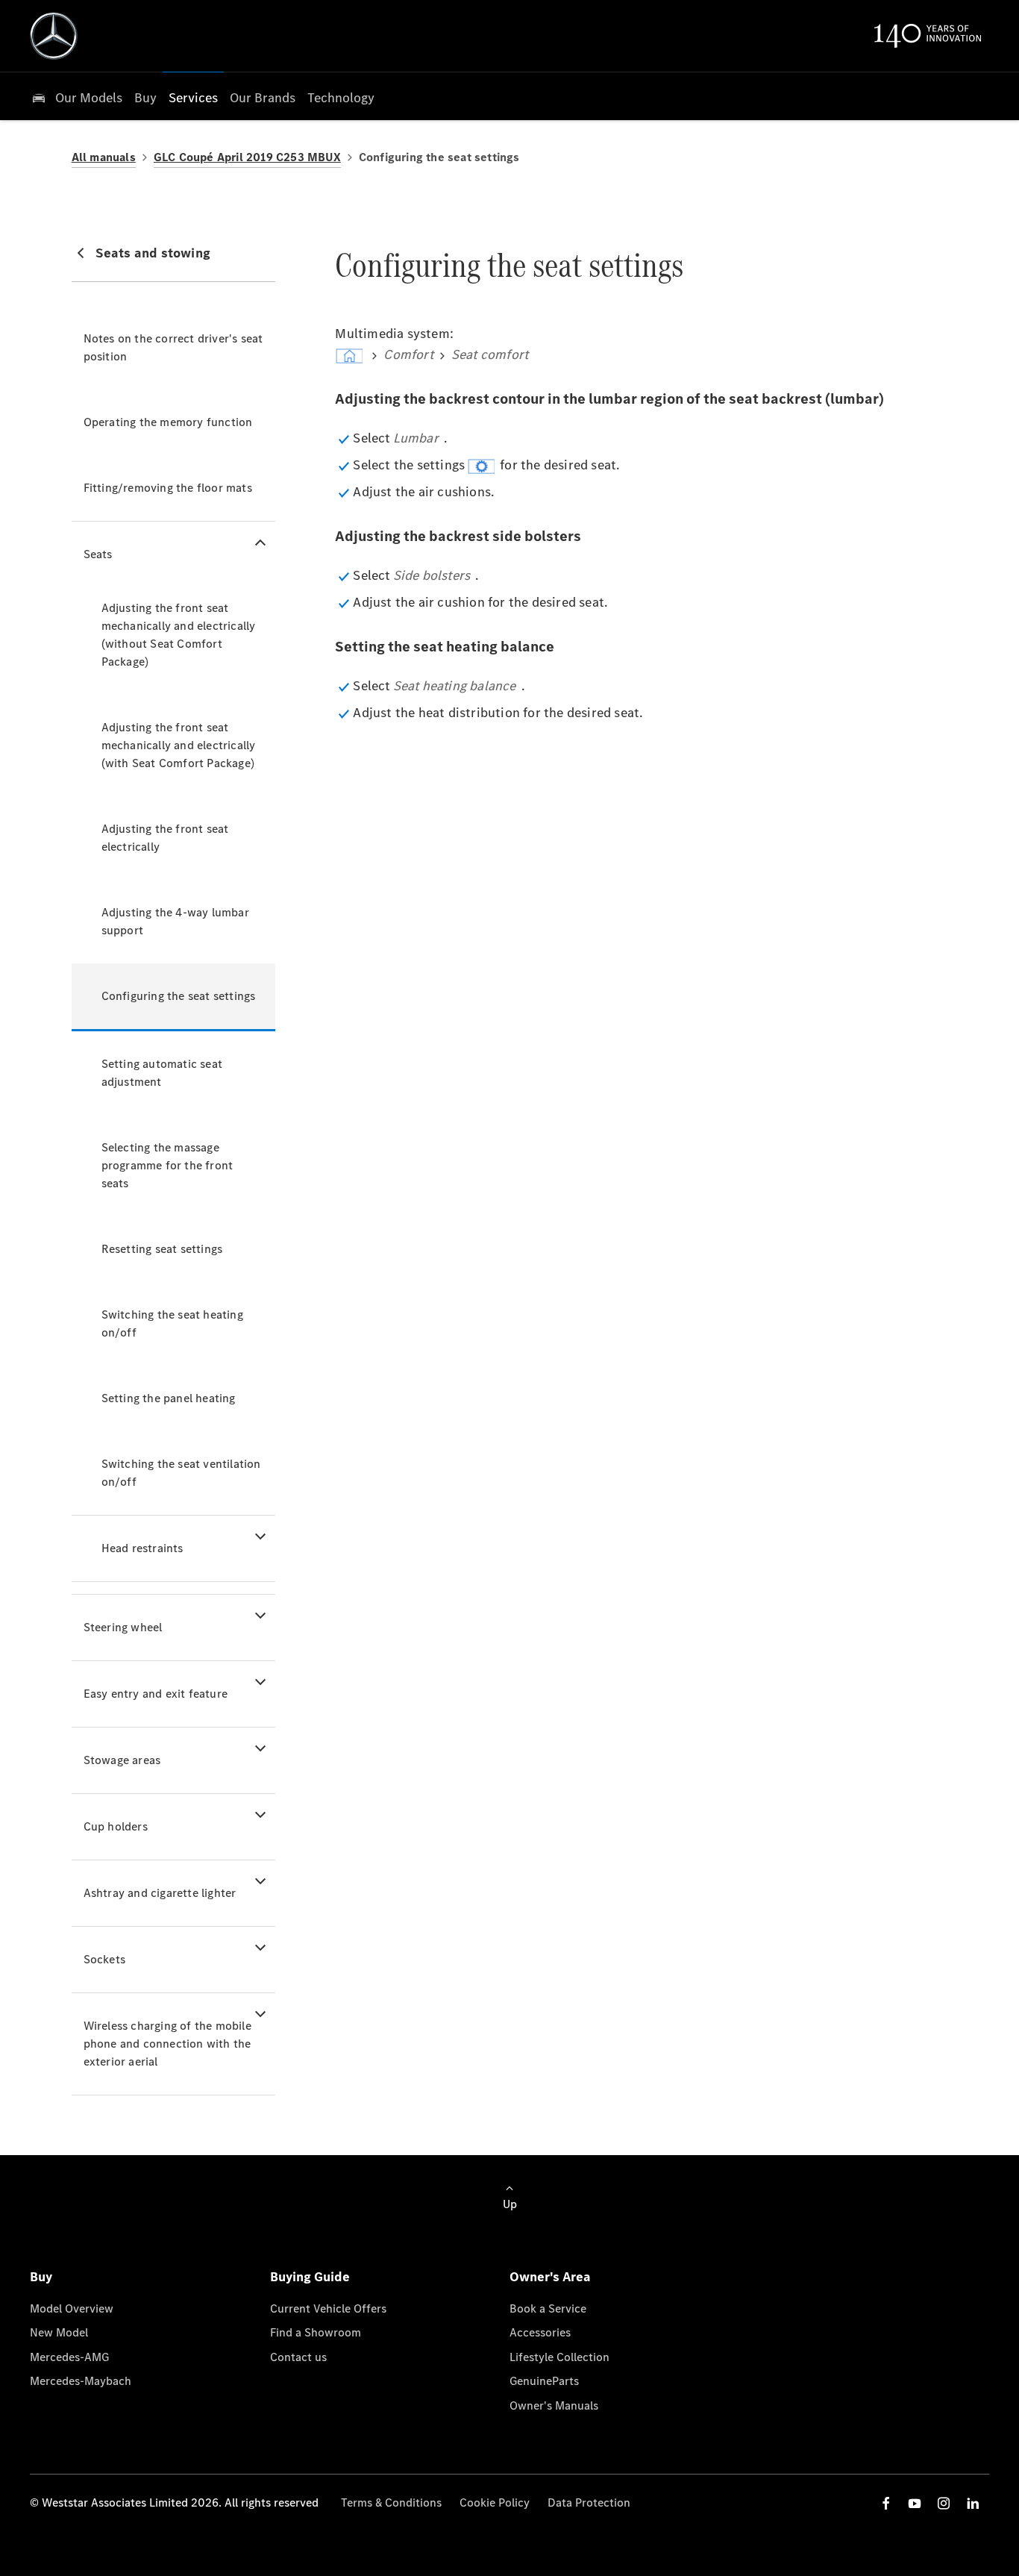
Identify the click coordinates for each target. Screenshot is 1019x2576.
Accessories (540, 2332)
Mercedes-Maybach (81, 2381)
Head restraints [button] (142, 1548)
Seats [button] (98, 554)
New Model (59, 2332)
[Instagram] (944, 2503)
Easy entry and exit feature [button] (156, 1694)
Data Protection (589, 2502)
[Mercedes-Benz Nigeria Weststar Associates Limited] (54, 36)
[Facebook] (886, 2503)
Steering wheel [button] (123, 1627)
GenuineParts (544, 2381)
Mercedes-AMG (69, 2357)
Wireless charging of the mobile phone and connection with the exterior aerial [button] (167, 2044)
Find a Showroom (316, 2332)
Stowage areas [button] (122, 1760)
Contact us (298, 2357)
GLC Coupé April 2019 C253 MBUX (247, 157)
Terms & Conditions (391, 2502)
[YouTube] (915, 2503)
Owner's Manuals (554, 2405)
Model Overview (72, 2308)
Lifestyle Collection (559, 2357)
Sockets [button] (104, 1959)
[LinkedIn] (973, 2503)
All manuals (104, 157)
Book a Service (548, 2308)
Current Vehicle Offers (328, 2308)
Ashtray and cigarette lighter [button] (160, 1893)
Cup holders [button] (116, 1826)
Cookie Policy (495, 2502)
